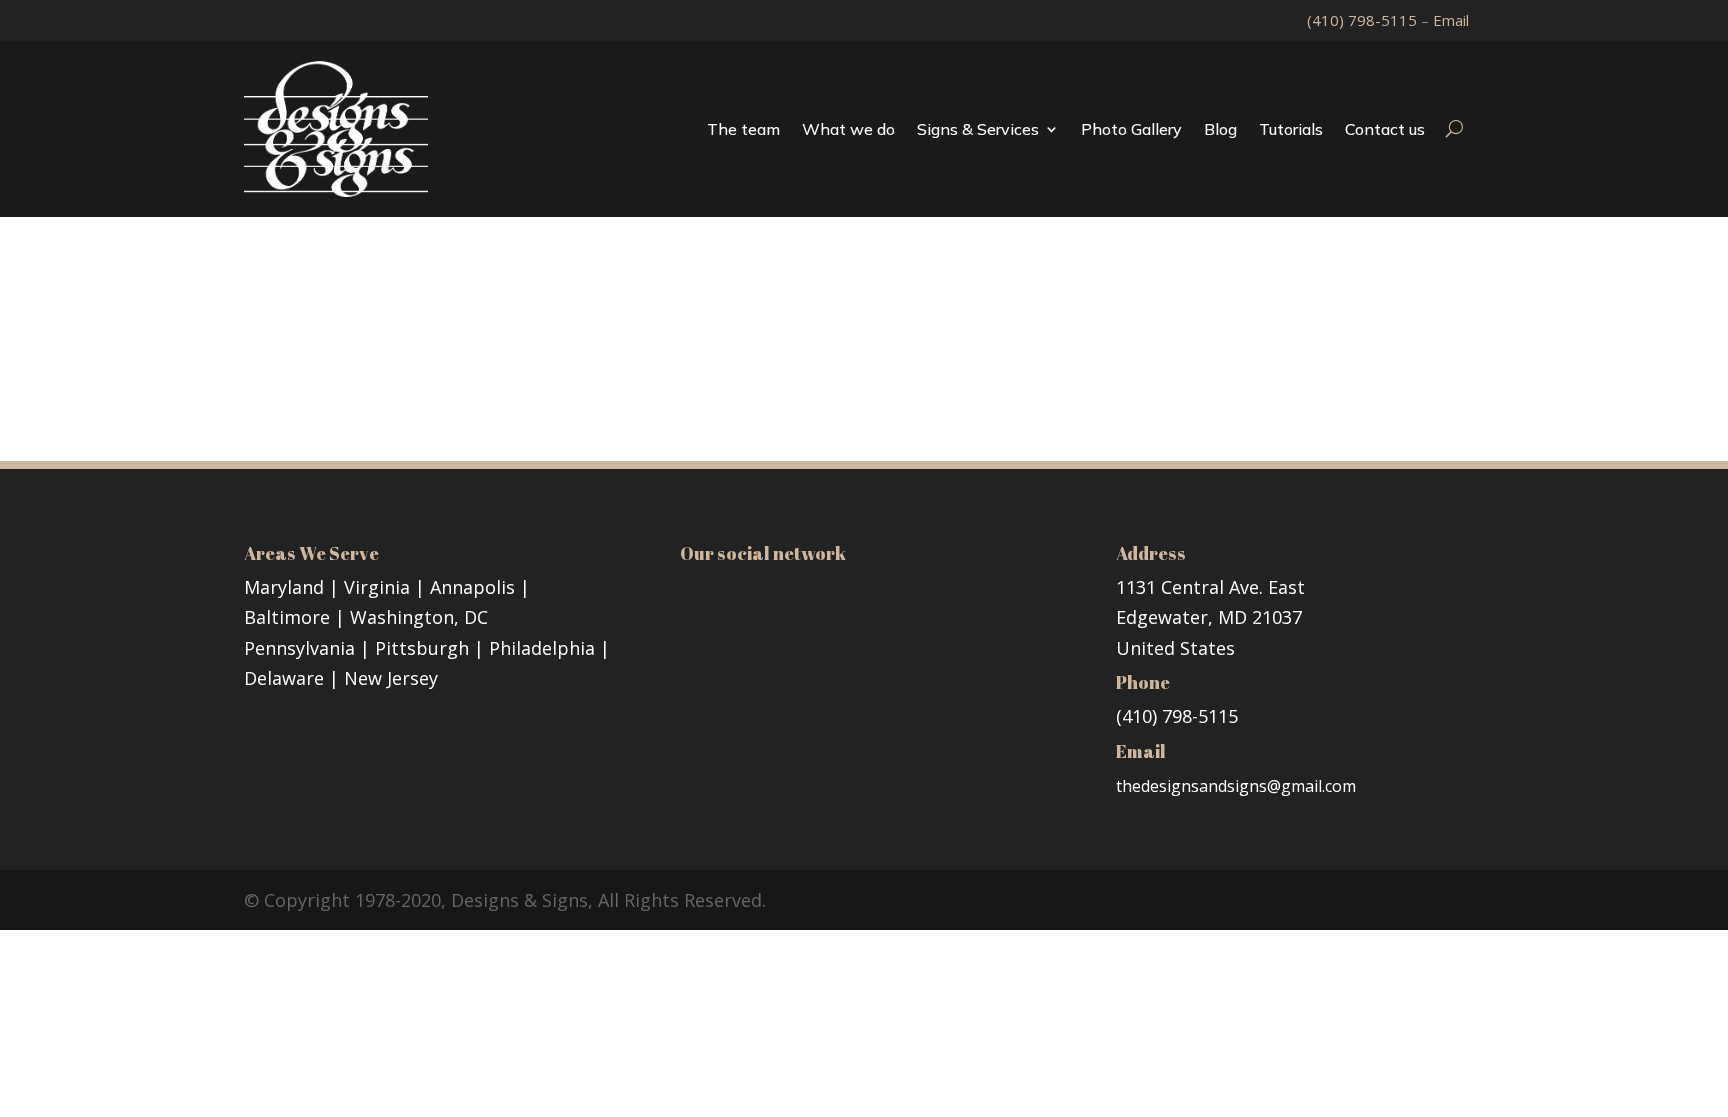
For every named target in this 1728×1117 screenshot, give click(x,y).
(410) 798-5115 (1364, 20)
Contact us (1385, 129)
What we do (848, 129)
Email (1451, 20)
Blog (1220, 129)
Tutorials (1291, 129)
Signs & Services (978, 129)
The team (743, 129)
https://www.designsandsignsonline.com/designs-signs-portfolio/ (647, 367)
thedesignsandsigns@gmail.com (1236, 786)
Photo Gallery (1131, 129)
